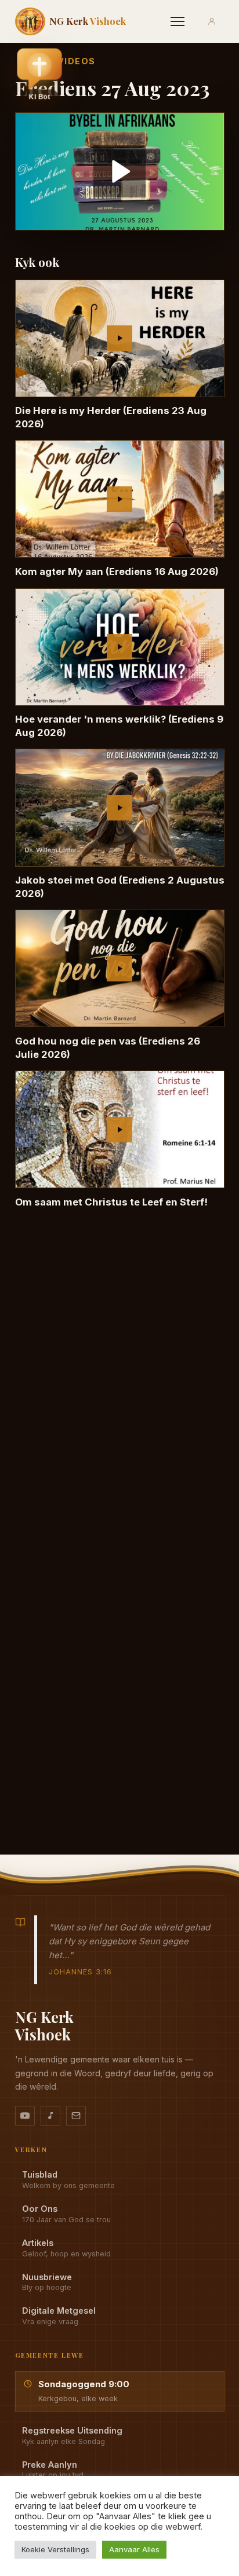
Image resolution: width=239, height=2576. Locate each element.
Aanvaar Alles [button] (134, 2549)
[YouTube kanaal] (25, 2116)
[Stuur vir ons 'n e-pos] (76, 2116)
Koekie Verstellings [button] (55, 2549)
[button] (39, 76)
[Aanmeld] (212, 21)
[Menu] (178, 21)
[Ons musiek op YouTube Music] (50, 2116)
